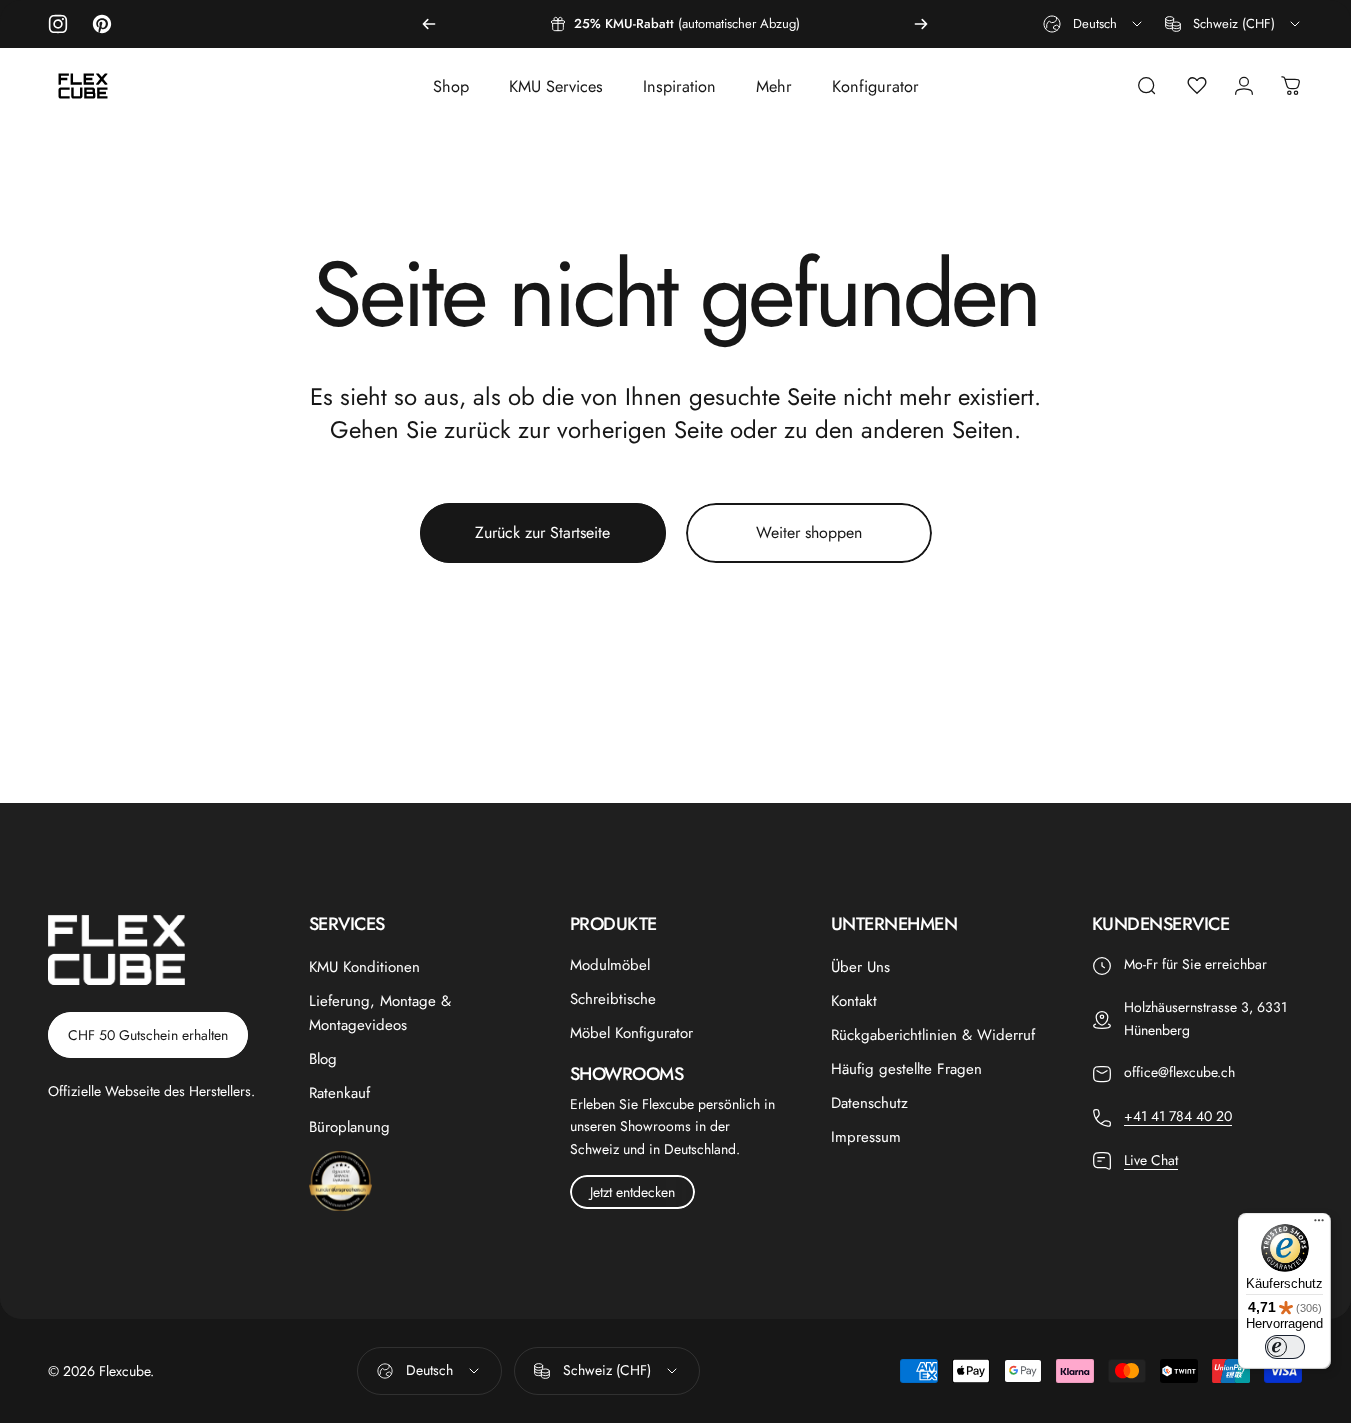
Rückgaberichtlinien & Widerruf (933, 1035)
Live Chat (1151, 1160)
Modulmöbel (610, 965)
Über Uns (860, 967)
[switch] (1285, 1347)
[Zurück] (429, 24)
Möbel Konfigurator (631, 1033)
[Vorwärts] (921, 24)
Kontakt (854, 1001)
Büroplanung (349, 1127)
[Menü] (1319, 1225)
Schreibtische (613, 999)
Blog (323, 1059)
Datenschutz (869, 1103)
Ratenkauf (339, 1093)
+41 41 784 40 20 (1178, 1116)
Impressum (866, 1137)
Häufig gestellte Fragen (906, 1069)
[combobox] (1094, 24)
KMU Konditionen (364, 967)
